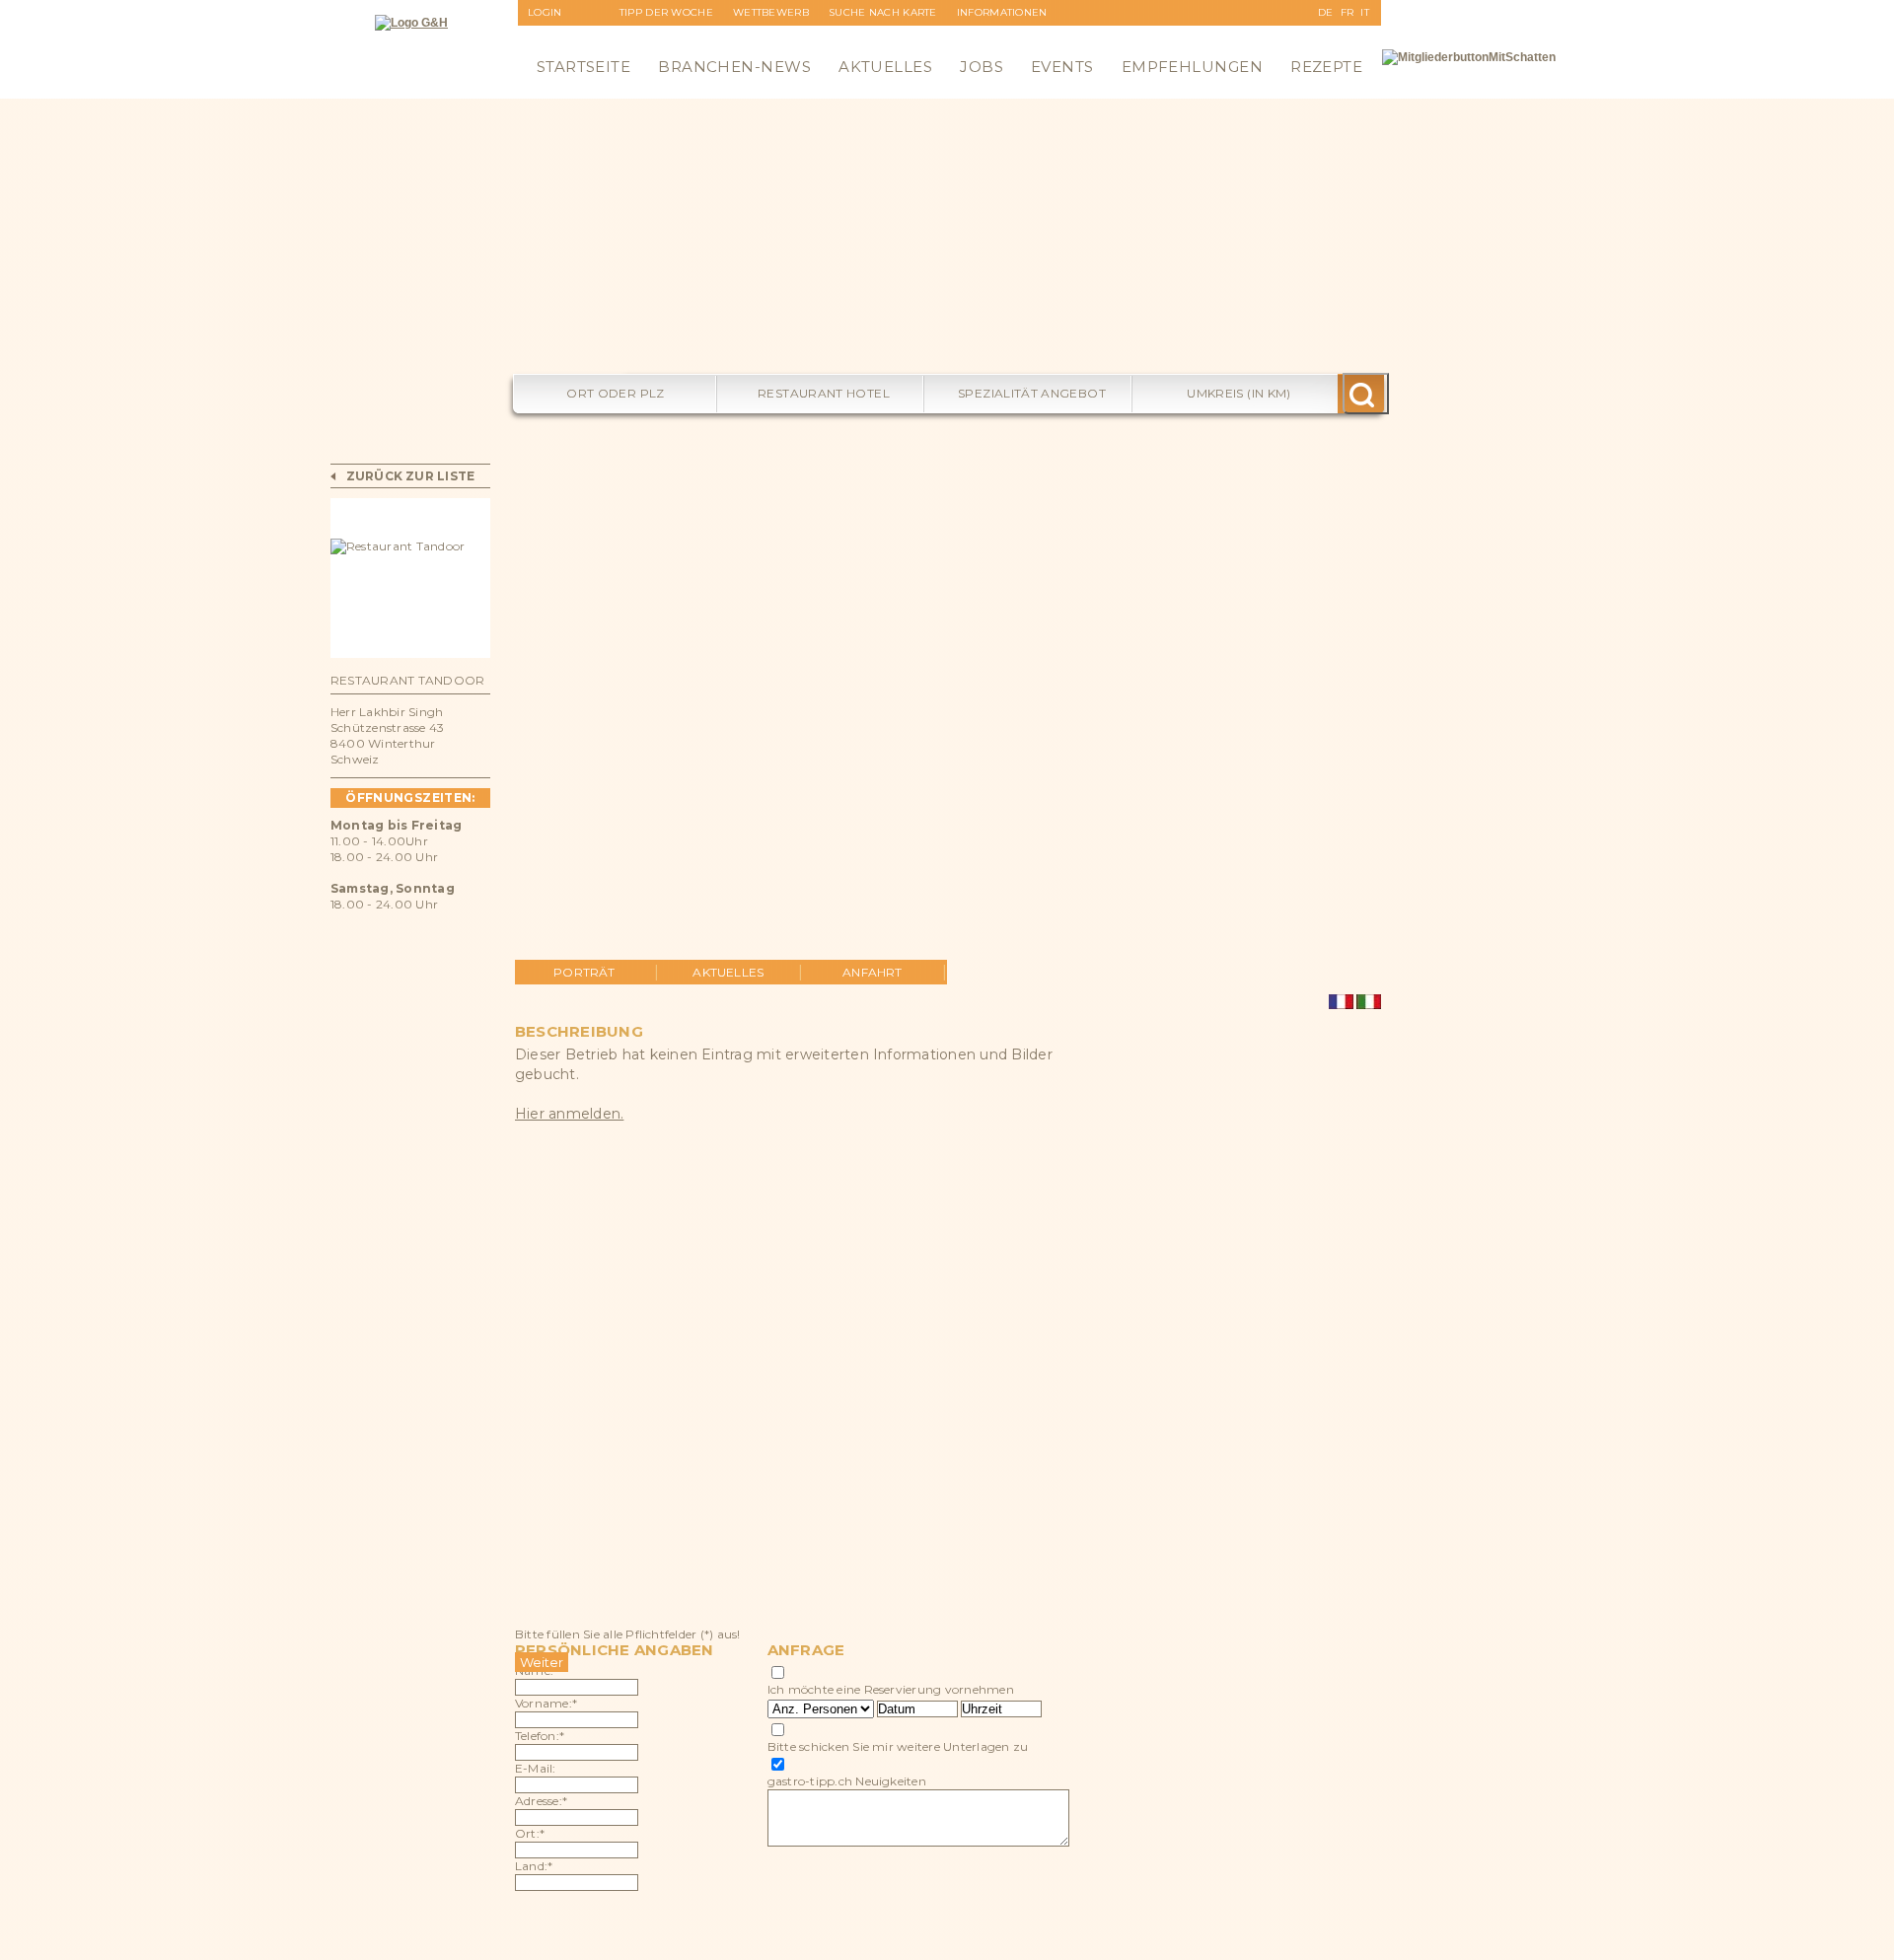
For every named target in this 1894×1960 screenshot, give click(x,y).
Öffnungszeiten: (410, 798)
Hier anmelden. (569, 1114)
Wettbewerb (771, 12)
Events (1062, 67)
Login (545, 12)
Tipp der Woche (666, 12)
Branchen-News (734, 67)
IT (1365, 12)
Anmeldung (564, 38)
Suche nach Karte (883, 12)
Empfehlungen (1192, 67)
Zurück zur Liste (411, 476)
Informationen (1002, 12)
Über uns (984, 38)
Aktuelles (885, 67)
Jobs (982, 67)
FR (1348, 12)
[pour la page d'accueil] (411, 23)
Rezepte (1326, 67)
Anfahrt (873, 972)
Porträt (584, 972)
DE (1326, 12)
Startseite (584, 67)
